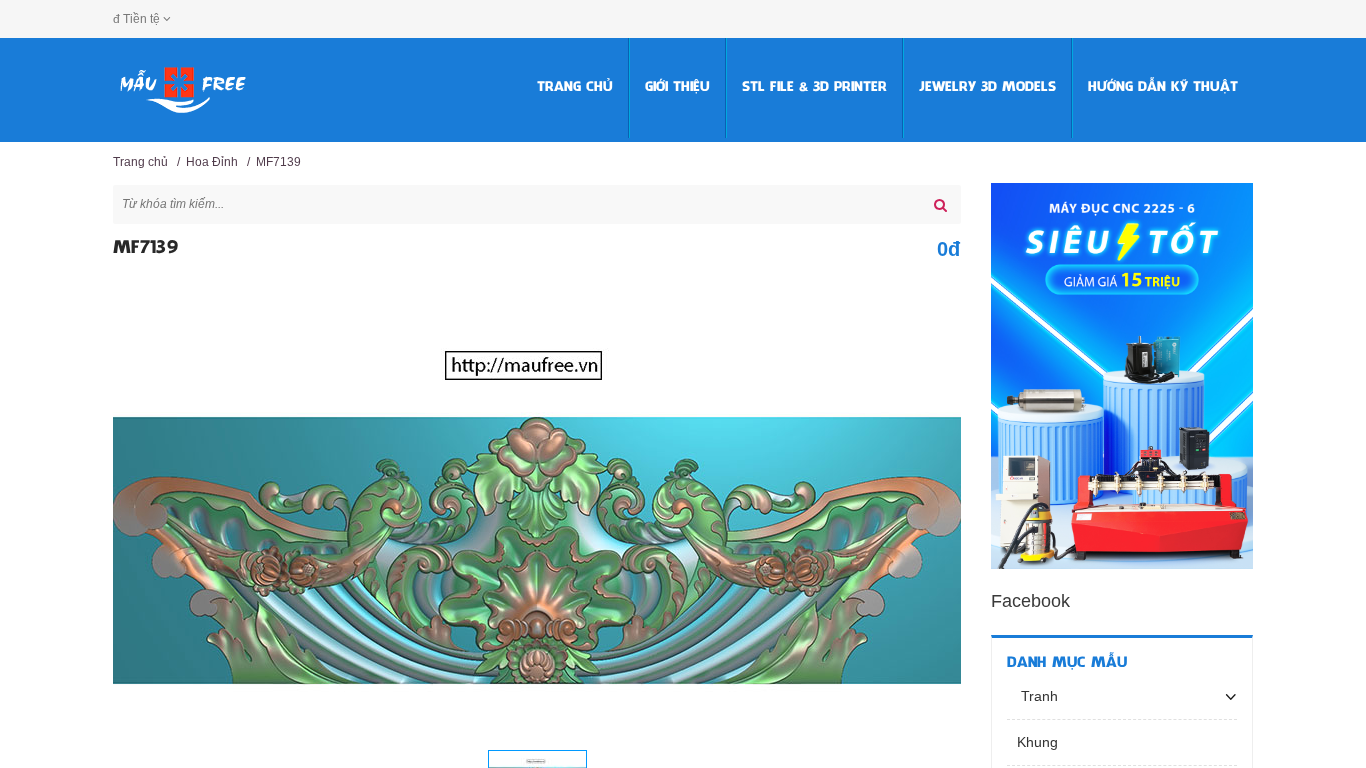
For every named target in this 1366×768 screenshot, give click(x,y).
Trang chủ (575, 87)
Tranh (1037, 696)
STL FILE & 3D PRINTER (814, 87)
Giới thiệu (677, 87)
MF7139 (278, 162)
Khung (1037, 742)
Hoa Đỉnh (212, 162)
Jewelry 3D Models (987, 87)
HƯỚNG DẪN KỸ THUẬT (1163, 87)
